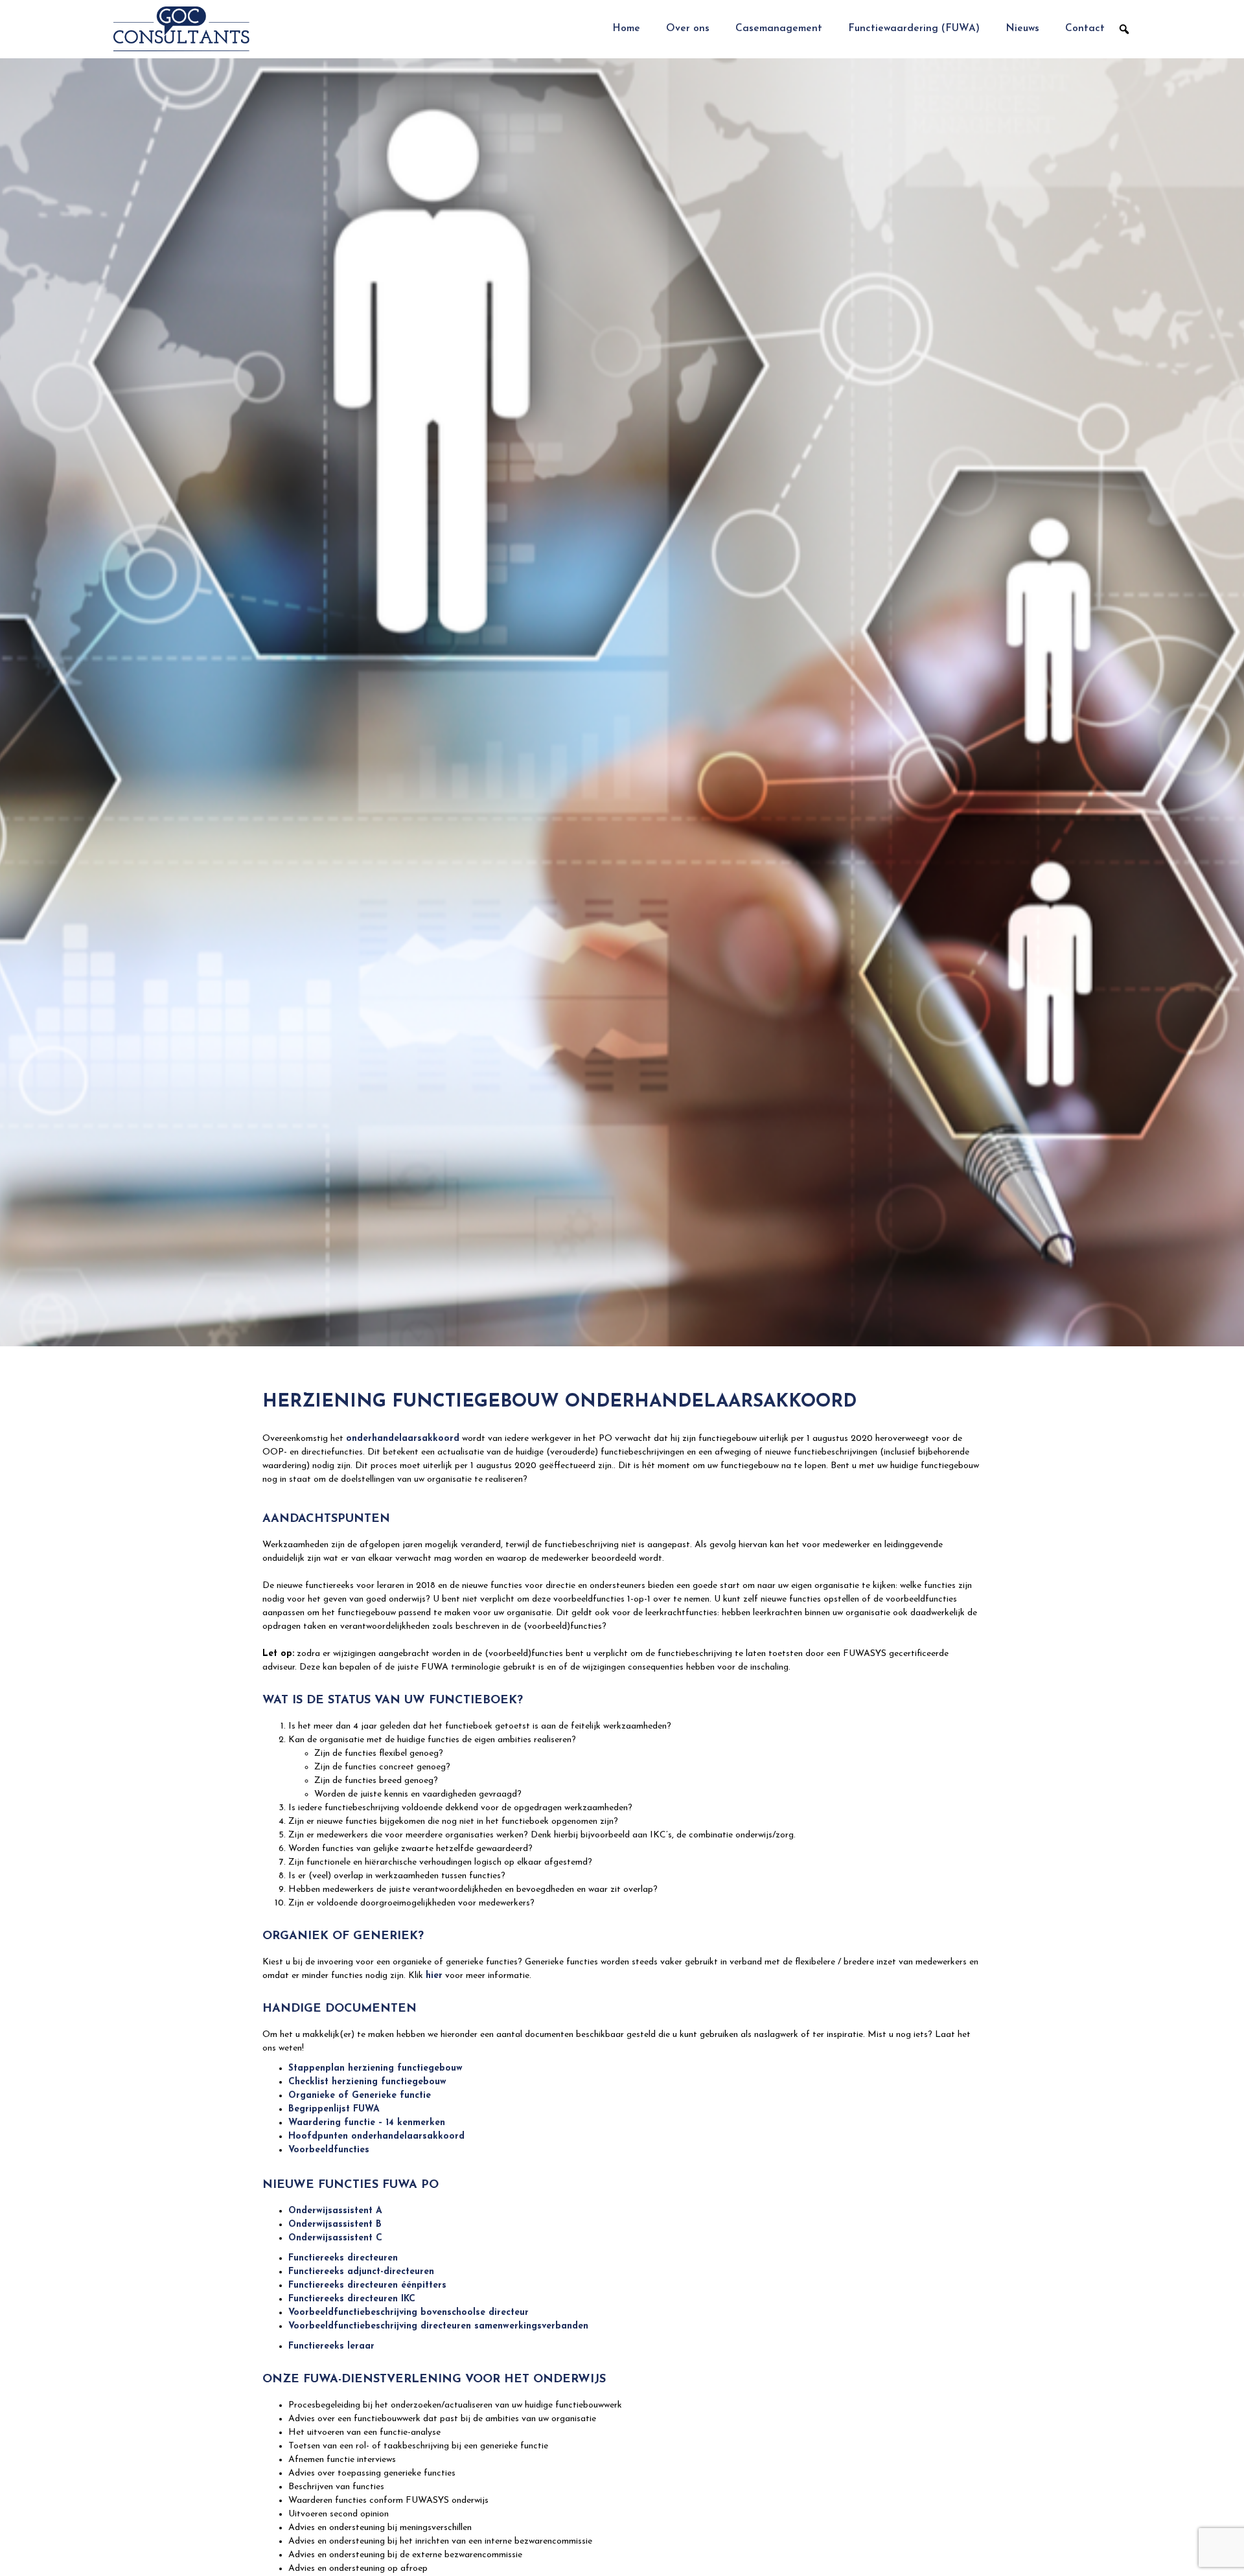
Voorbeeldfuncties (329, 2150)
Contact (1085, 29)
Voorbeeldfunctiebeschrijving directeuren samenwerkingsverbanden (438, 2326)
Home (626, 29)
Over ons (688, 29)
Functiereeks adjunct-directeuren (361, 2272)
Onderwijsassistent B (335, 2225)
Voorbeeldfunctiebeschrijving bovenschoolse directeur (409, 2313)
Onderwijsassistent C (335, 2238)
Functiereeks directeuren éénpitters (367, 2285)
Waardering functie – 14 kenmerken (367, 2123)
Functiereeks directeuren (343, 2258)
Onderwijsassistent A (335, 2211)
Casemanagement (779, 29)
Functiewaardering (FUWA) (914, 29)
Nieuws (1022, 29)
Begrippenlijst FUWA (334, 2109)
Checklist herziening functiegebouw (367, 2082)
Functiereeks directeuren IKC (352, 2299)
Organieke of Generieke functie (360, 2096)
